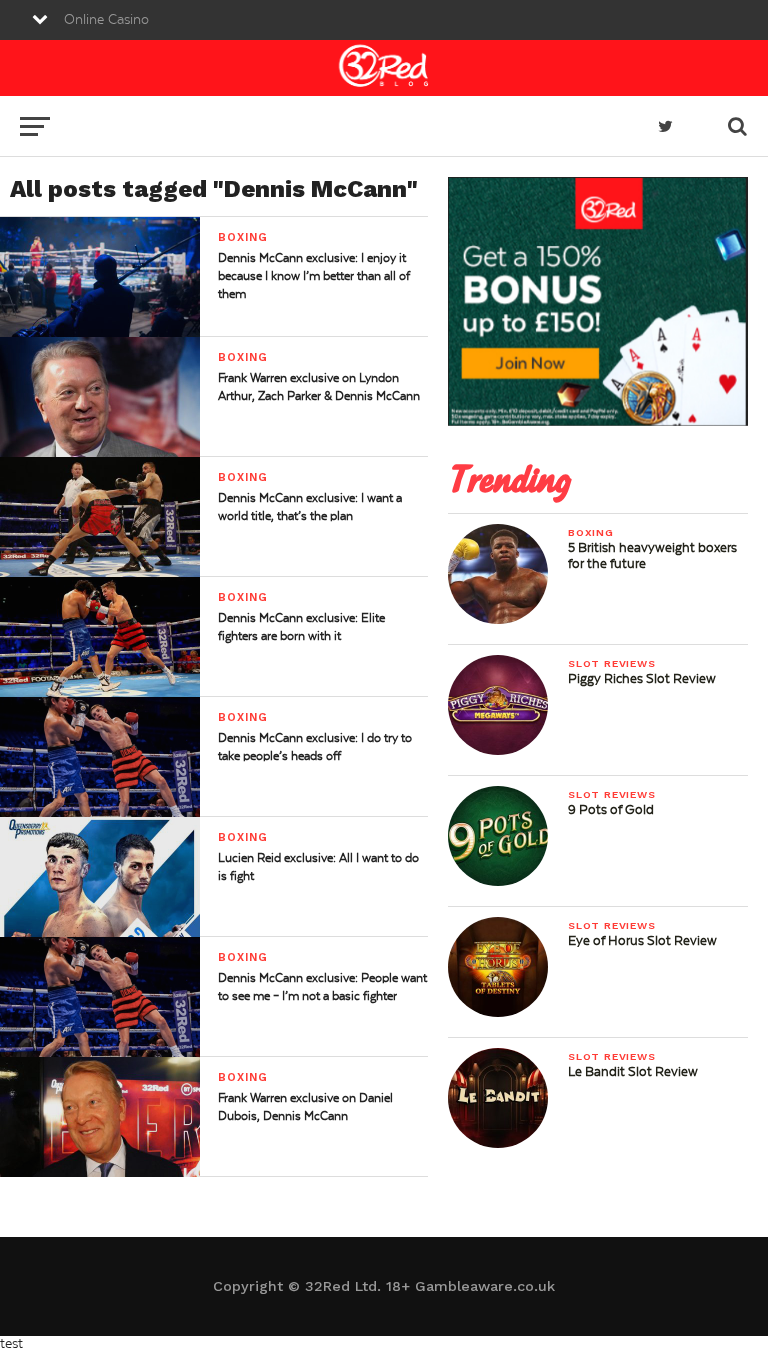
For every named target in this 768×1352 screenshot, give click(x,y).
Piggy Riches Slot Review (642, 679)
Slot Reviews (612, 663)
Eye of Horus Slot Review (642, 941)
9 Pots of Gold (611, 810)
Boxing (591, 532)
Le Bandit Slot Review (633, 1072)
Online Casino (106, 20)
